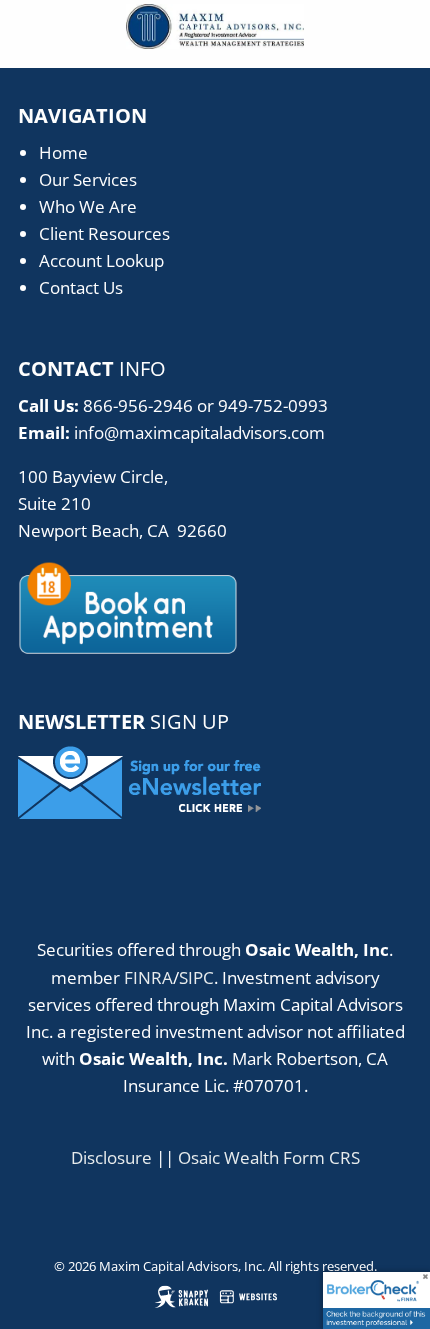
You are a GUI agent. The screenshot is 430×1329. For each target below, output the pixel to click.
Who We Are (88, 206)
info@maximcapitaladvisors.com (199, 432)
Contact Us (81, 287)
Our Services (88, 179)
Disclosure (111, 1157)
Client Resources (104, 233)
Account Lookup (101, 260)
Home (63, 152)
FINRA (148, 977)
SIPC (196, 977)
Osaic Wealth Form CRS (269, 1157)
